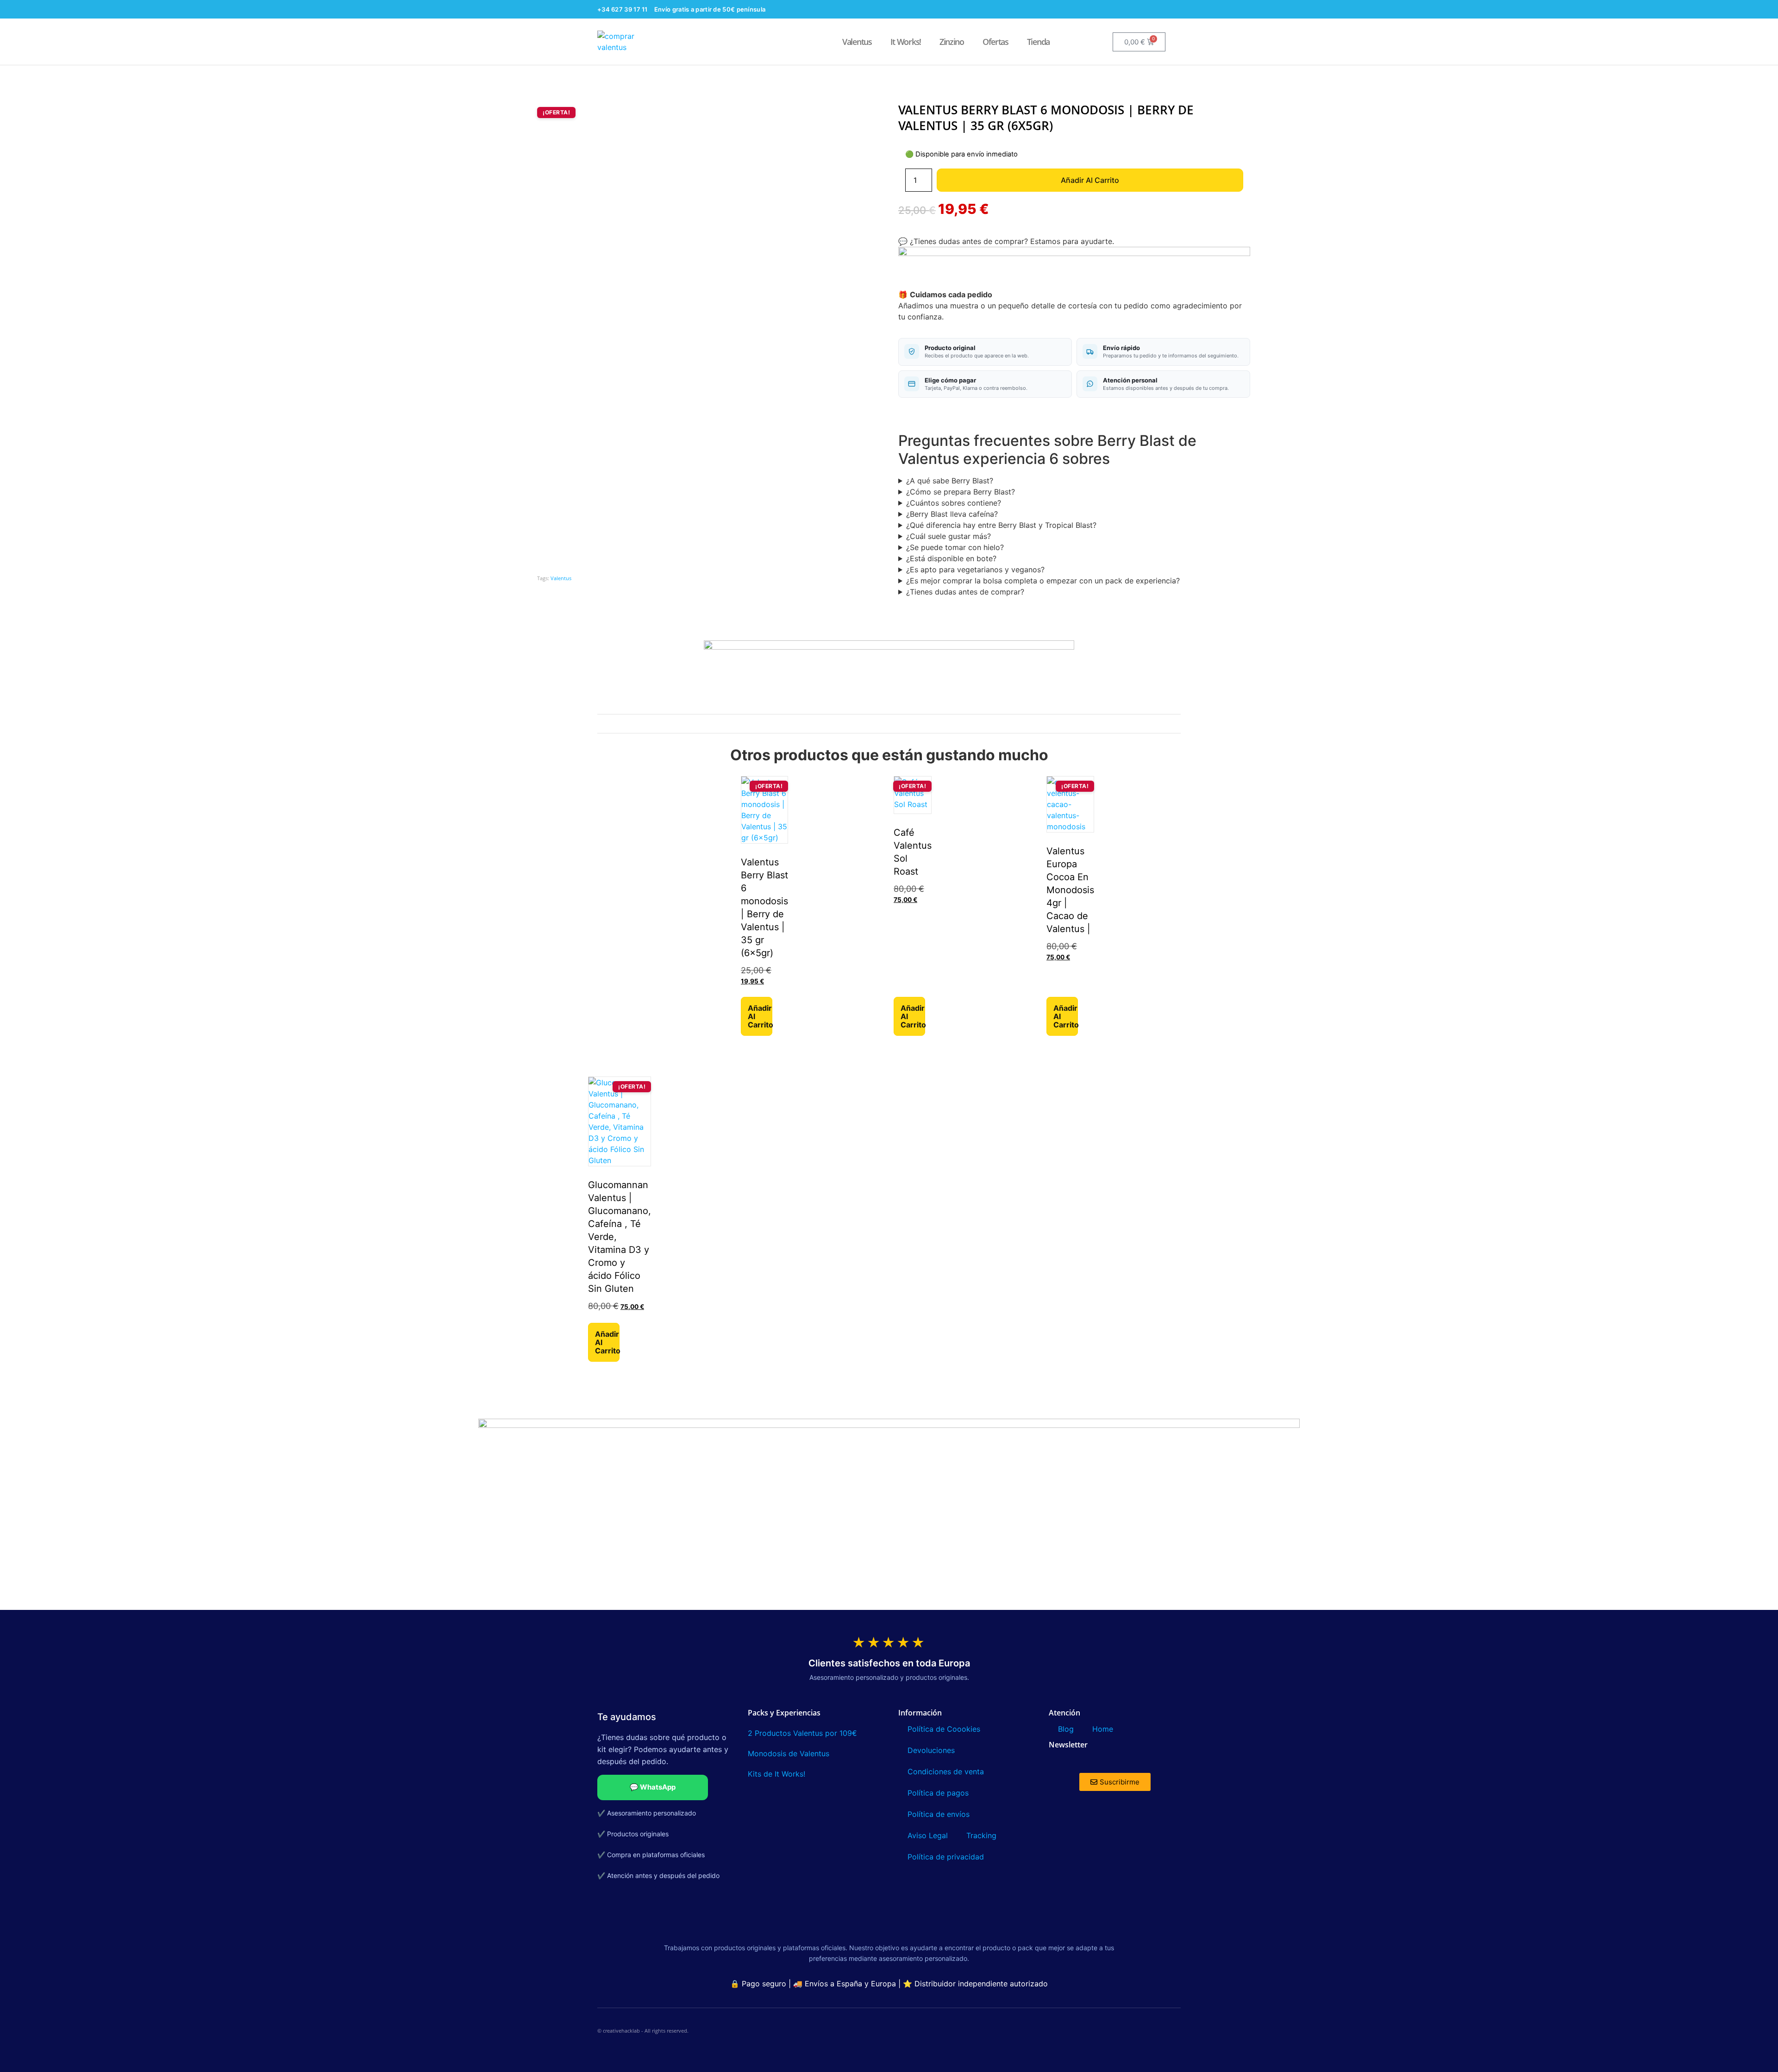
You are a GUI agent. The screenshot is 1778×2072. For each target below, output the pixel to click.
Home (1103, 1729)
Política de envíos (939, 1814)
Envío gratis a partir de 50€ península (710, 9)
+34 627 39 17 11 (623, 9)
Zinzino (952, 42)
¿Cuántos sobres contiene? (954, 503)
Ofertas (995, 42)
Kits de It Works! (778, 1774)
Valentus (857, 42)
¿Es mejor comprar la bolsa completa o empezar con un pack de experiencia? (1043, 581)
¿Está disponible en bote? (951, 558)
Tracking (981, 1835)
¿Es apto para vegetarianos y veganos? (975, 570)
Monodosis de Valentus (789, 1753)
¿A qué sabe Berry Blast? (950, 481)
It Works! (906, 42)
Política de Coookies (944, 1729)
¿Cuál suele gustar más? (948, 536)
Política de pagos (938, 1793)
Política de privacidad (946, 1857)
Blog (1066, 1729)
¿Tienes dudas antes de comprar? (965, 592)
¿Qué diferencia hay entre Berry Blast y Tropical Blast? (1001, 525)
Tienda (1038, 42)
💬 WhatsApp (653, 1787)
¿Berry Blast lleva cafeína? (952, 514)
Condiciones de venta (946, 1772)
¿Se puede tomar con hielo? (955, 547)
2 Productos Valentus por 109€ (802, 1733)
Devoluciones (931, 1750)
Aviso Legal (928, 1835)
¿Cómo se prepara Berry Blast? (961, 492)
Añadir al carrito (1090, 180)
